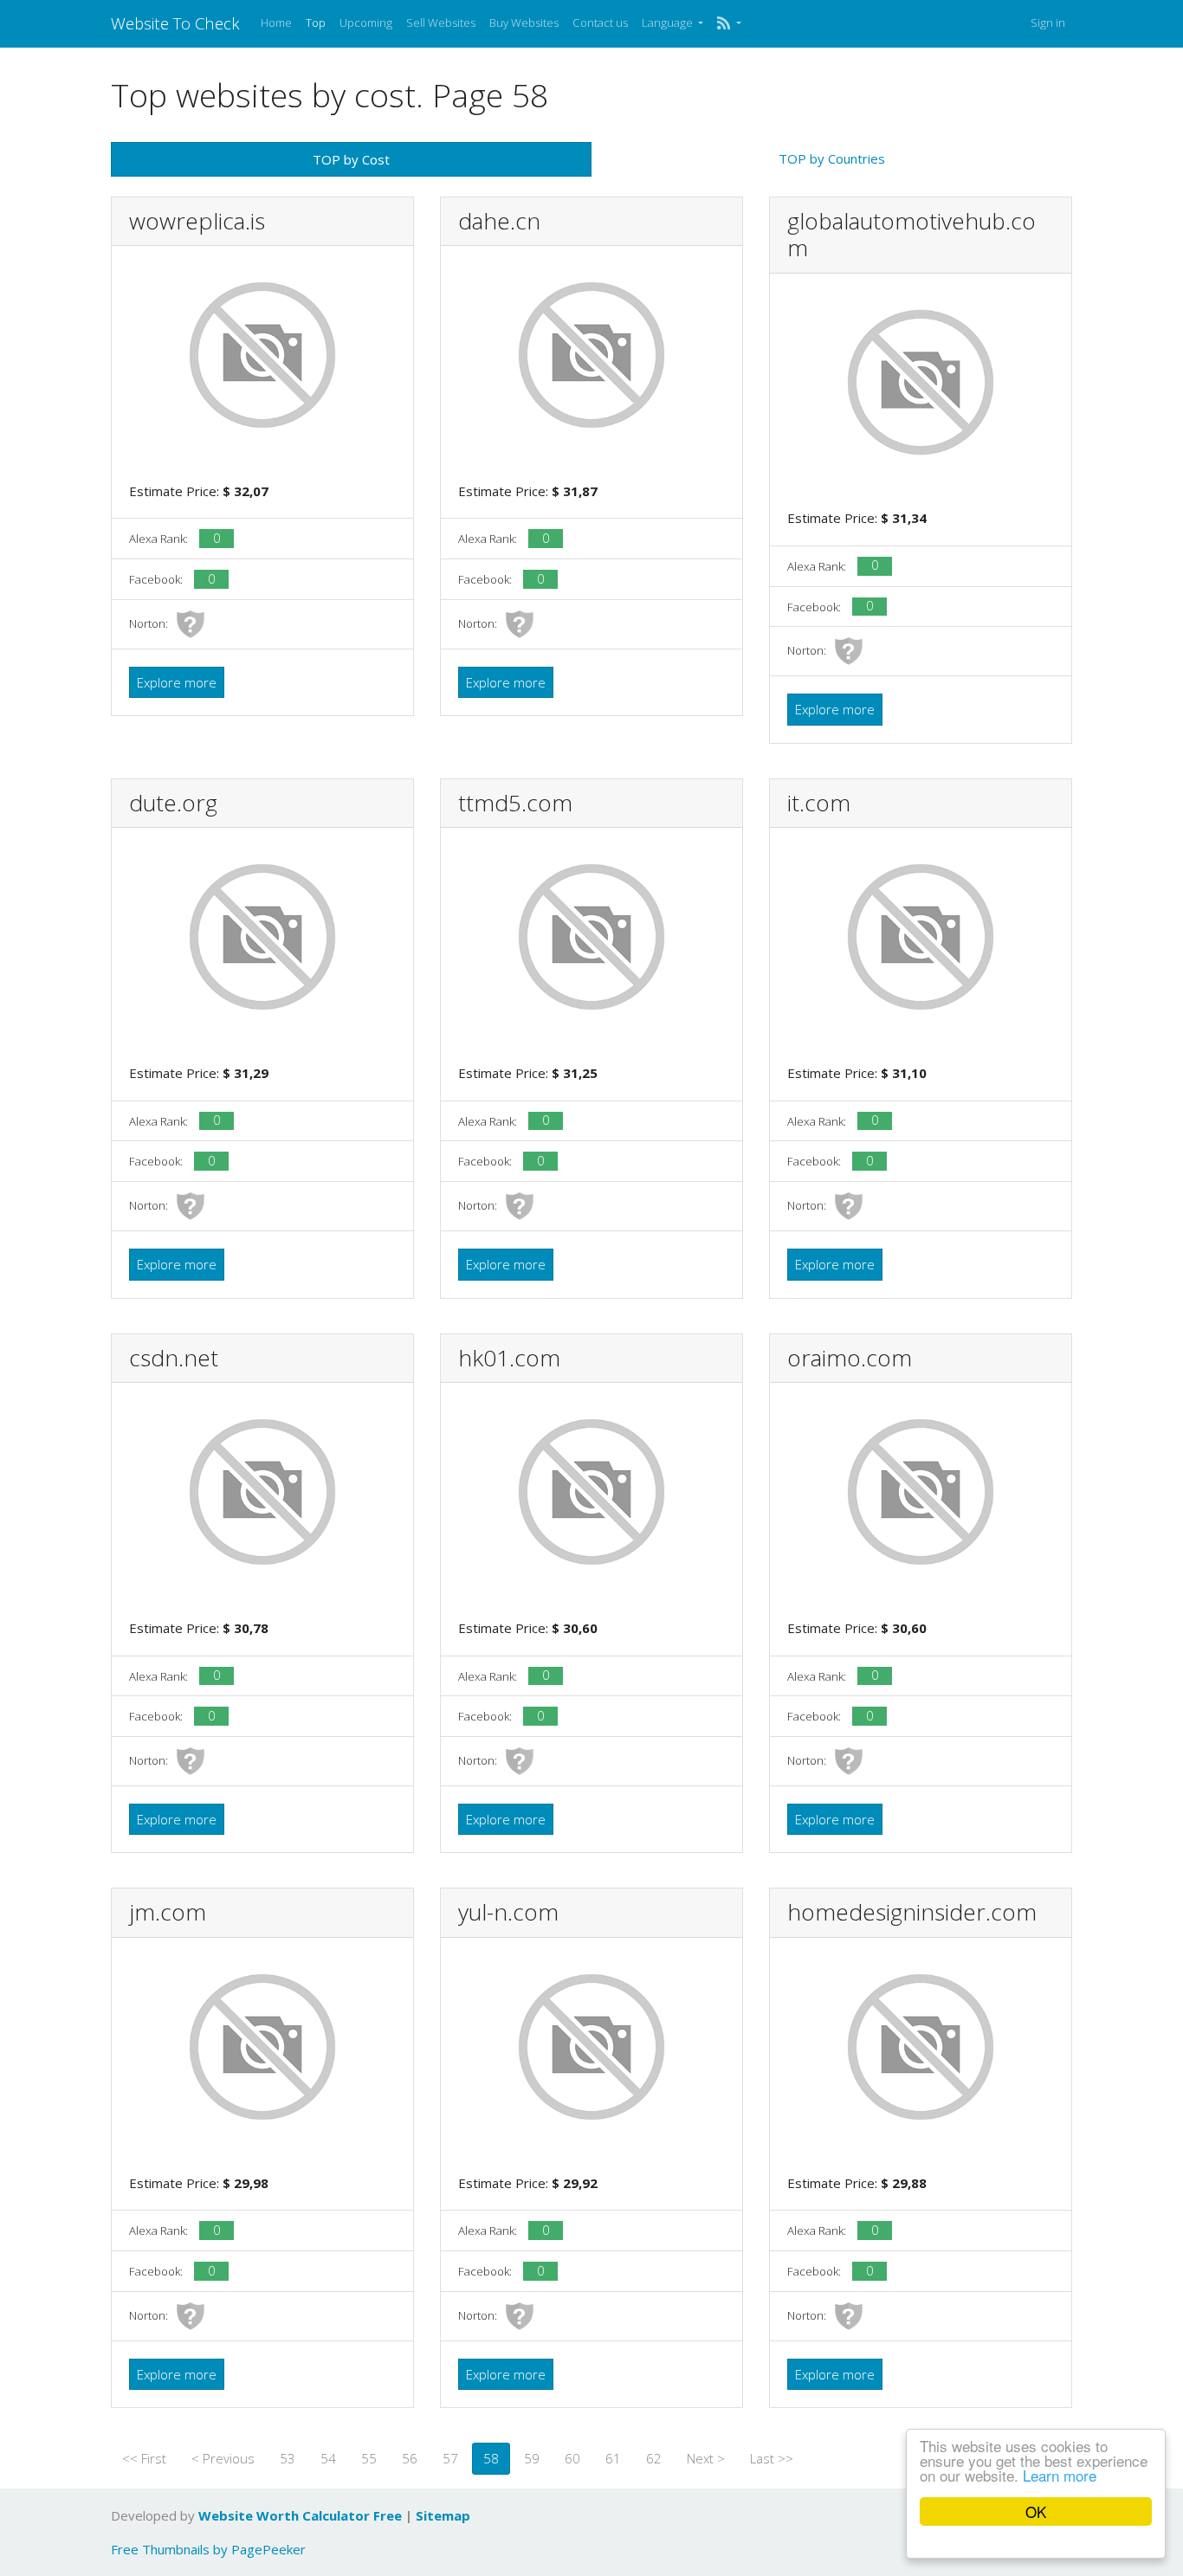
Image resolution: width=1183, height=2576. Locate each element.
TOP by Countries (832, 158)
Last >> (772, 2458)
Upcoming (366, 23)
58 (491, 2458)
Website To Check (175, 23)
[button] (729, 23)
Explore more (177, 682)
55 (369, 2458)
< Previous (223, 2458)
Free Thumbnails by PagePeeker (208, 2549)
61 (613, 2458)
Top (316, 23)
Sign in (1048, 23)
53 (288, 2458)
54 (328, 2458)
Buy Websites (524, 23)
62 (654, 2458)
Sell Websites (441, 23)
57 (450, 2458)
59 (532, 2458)
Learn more (1060, 2475)
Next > (706, 2458)
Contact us (600, 23)
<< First (144, 2458)
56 (410, 2458)
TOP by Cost (351, 159)
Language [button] (669, 23)
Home (276, 23)
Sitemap (443, 2515)
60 (572, 2458)
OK (1036, 2511)
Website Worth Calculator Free (300, 2515)
